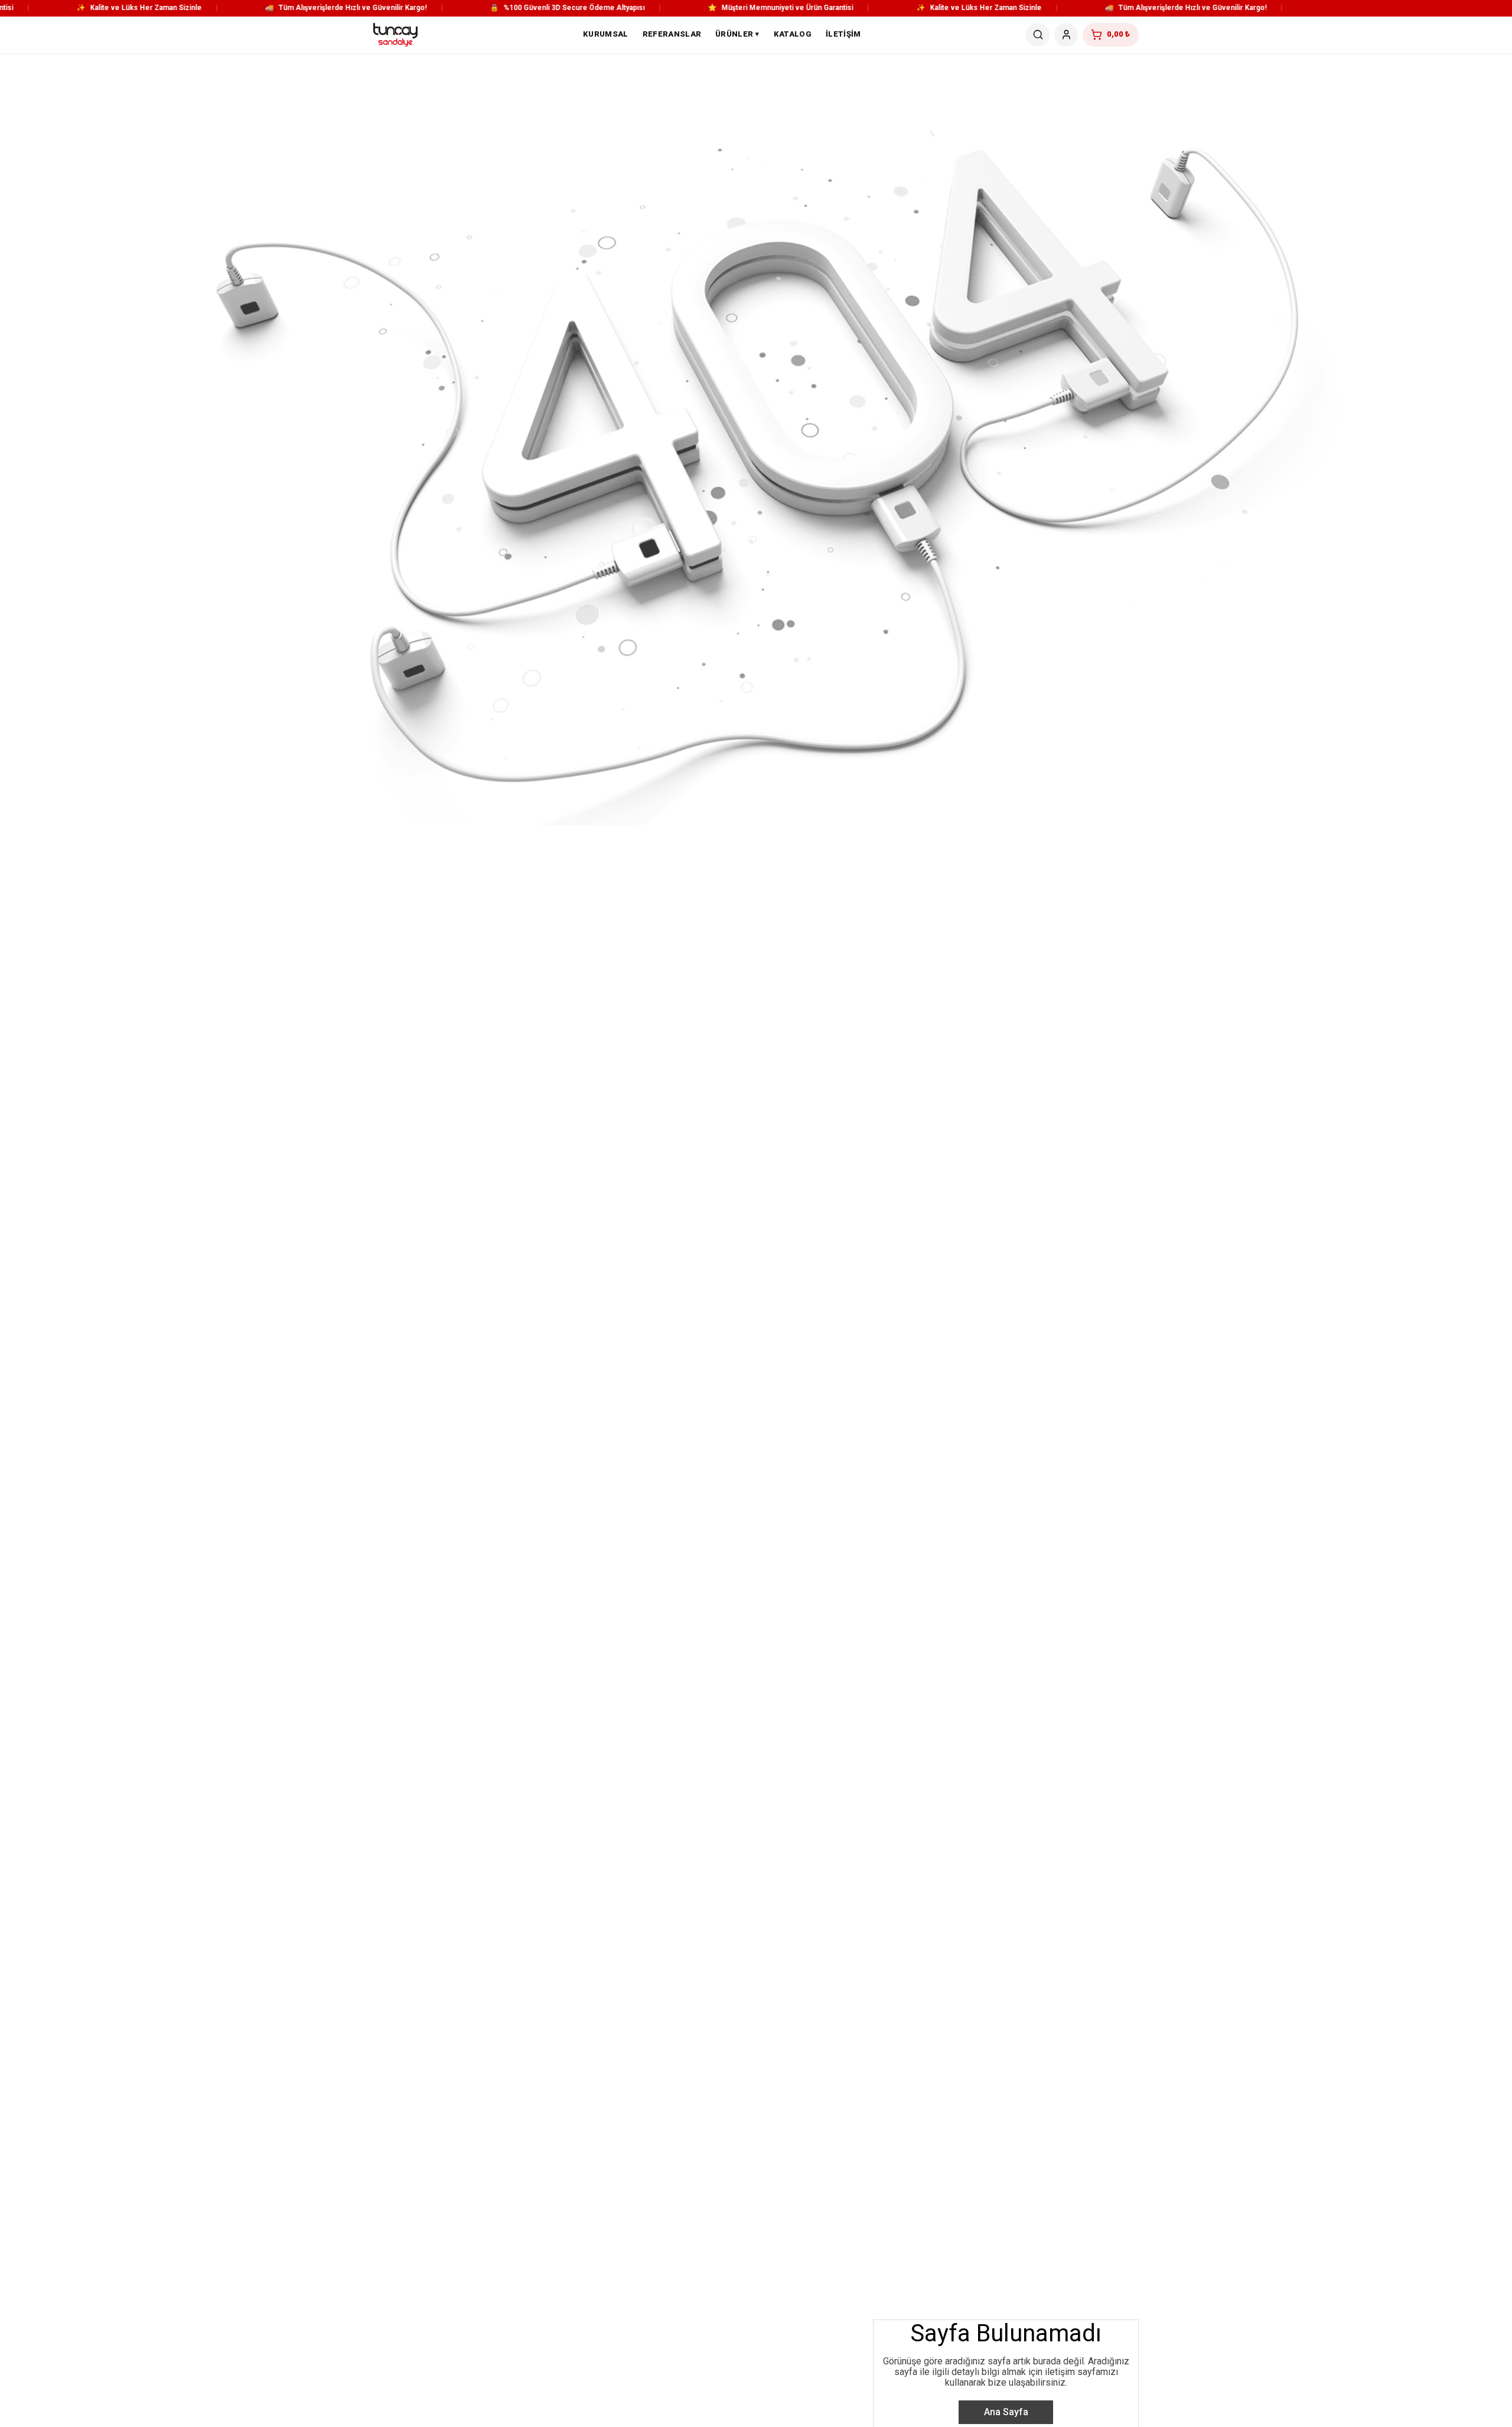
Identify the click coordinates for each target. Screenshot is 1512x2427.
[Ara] (1038, 35)
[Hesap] (1066, 35)
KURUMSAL (606, 34)
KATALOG (793, 34)
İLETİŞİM (843, 34)
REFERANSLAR (672, 34)
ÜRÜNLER (737, 34)
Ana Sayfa (1006, 2412)
